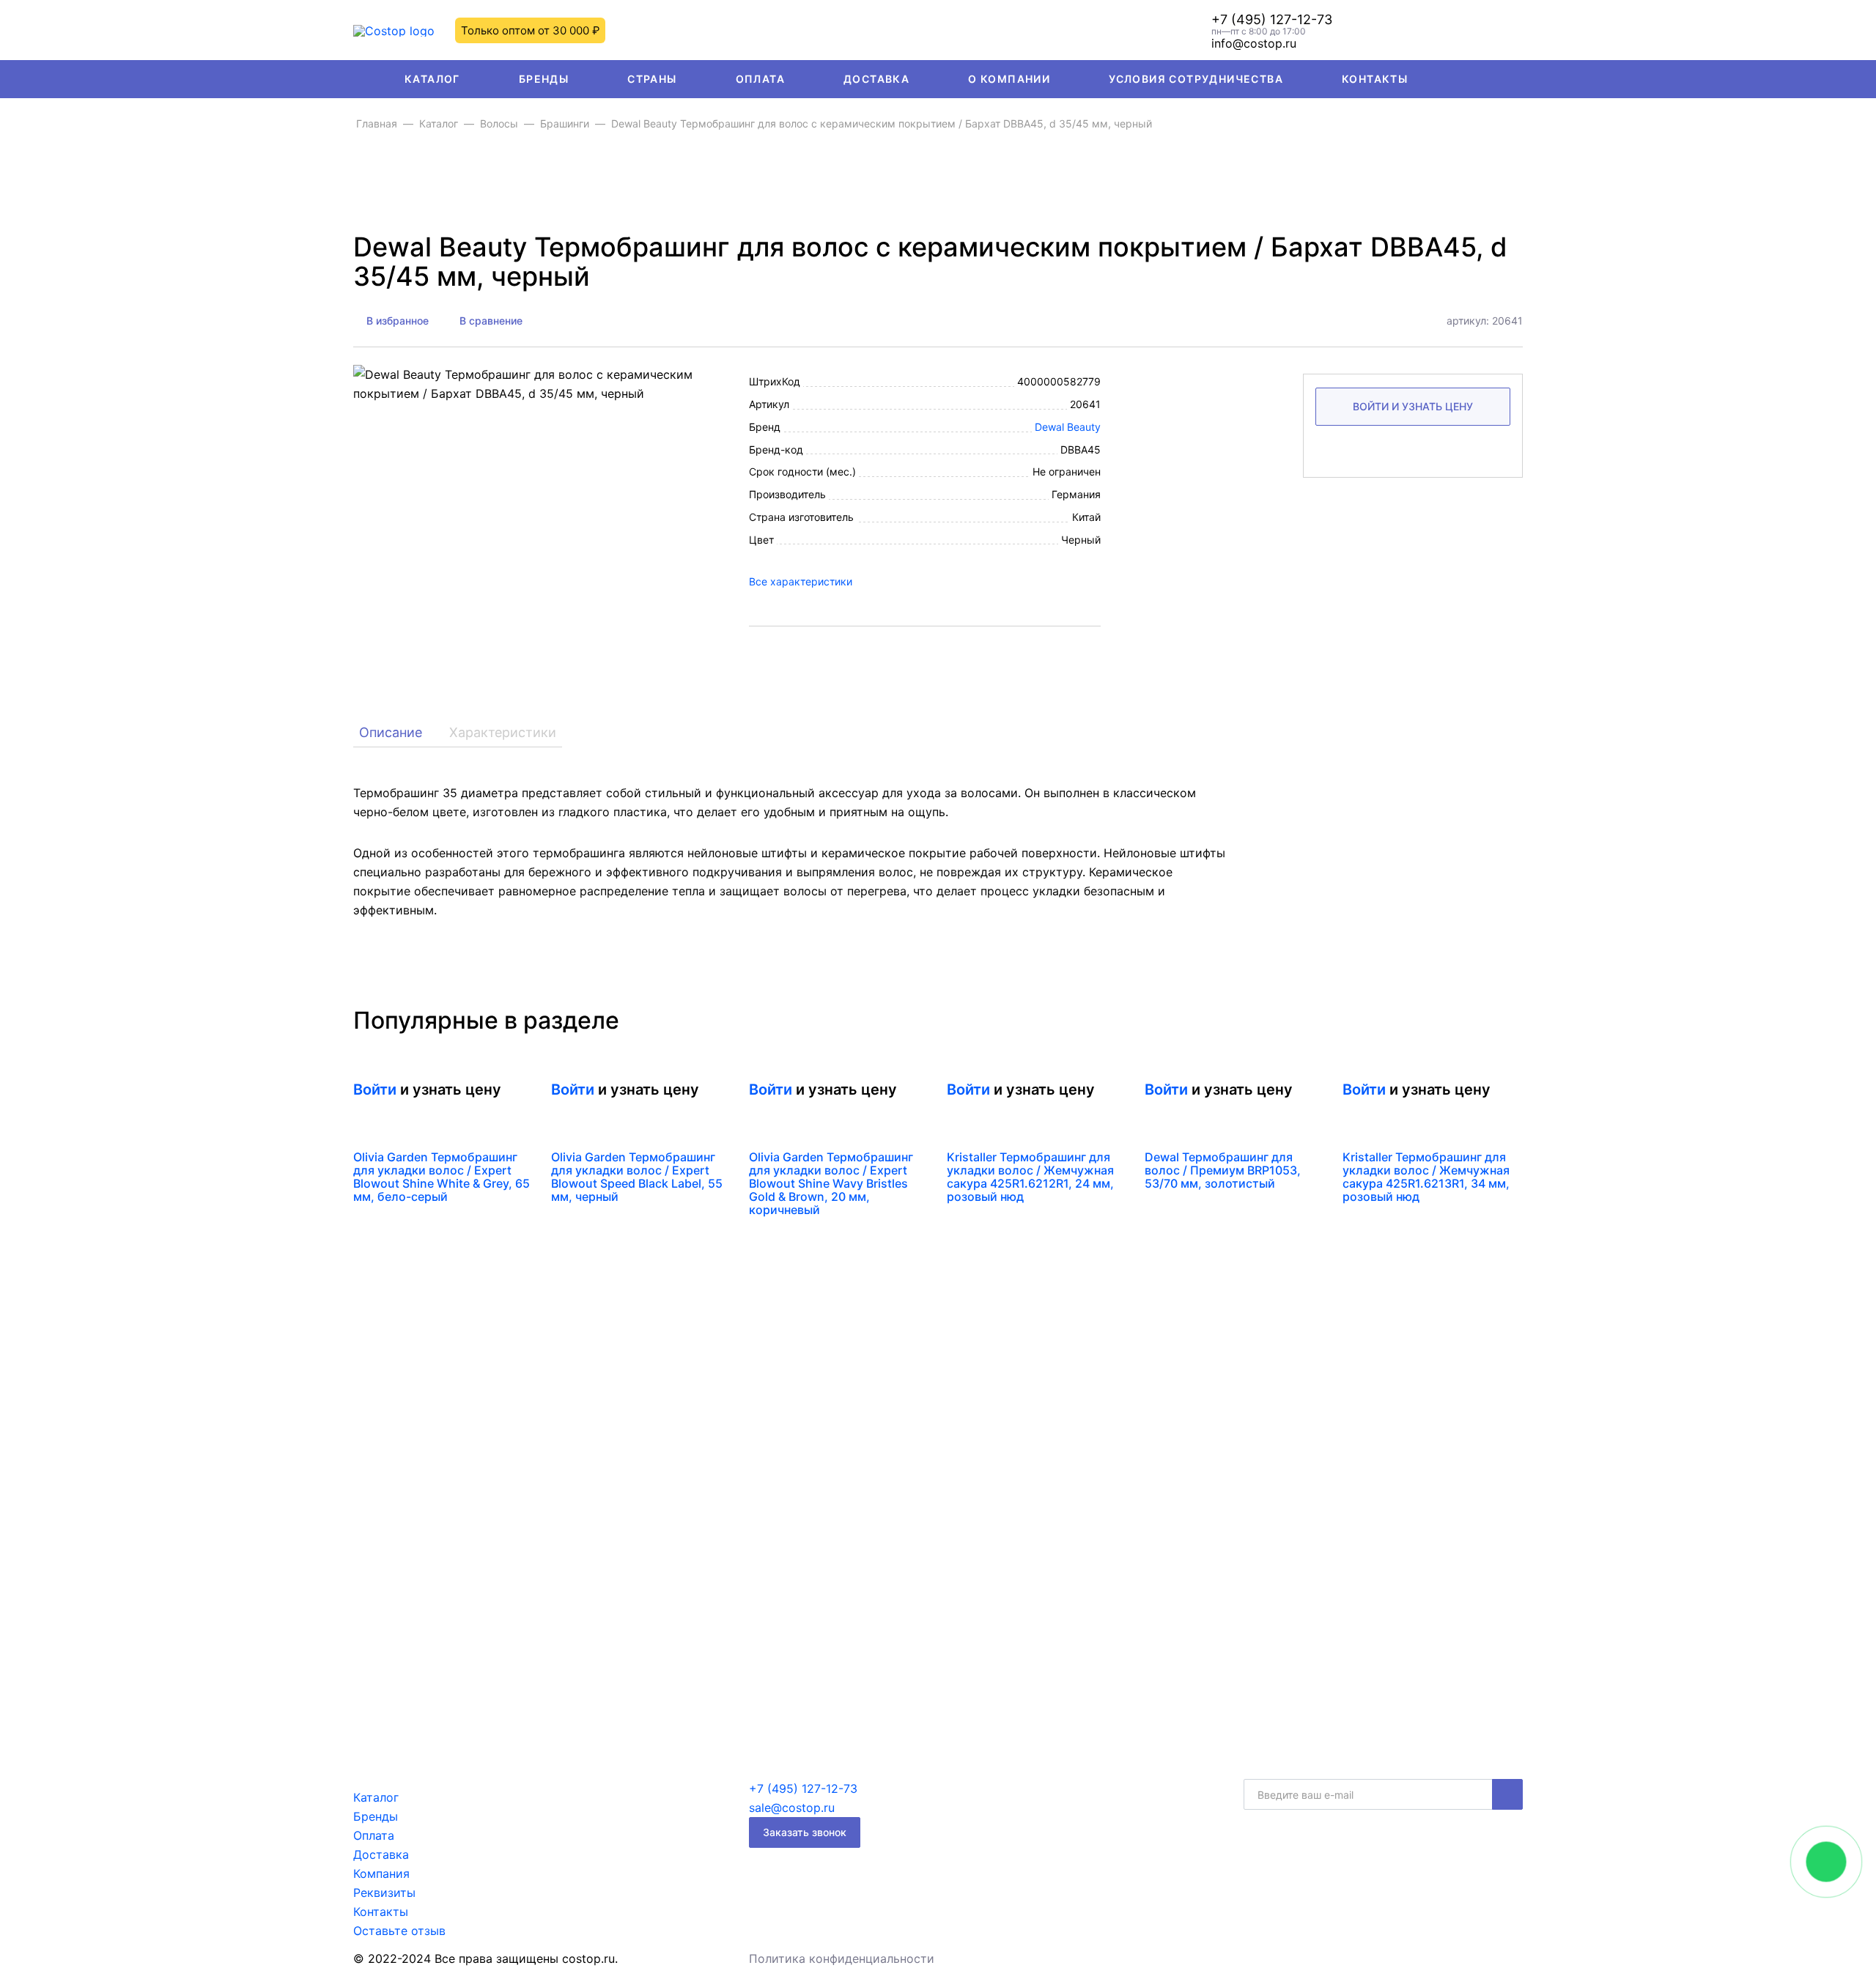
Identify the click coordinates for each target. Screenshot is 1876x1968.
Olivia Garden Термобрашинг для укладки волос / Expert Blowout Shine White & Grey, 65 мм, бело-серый (442, 1177)
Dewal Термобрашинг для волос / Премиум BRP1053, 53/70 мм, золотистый (1223, 1170)
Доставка (876, 79)
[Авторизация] (1473, 30)
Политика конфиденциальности (842, 1958)
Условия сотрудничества (1196, 79)
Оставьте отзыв (399, 1931)
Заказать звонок (805, 1832)
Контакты (1375, 79)
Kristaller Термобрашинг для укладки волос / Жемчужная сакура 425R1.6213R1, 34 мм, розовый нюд (1426, 1177)
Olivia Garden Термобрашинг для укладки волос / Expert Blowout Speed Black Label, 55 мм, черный (637, 1177)
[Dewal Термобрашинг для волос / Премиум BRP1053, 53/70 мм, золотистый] (1147, 1077)
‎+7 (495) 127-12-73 (1272, 20)
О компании (1009, 79)
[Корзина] (1514, 30)
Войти (375, 1090)
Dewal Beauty (1068, 427)
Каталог (432, 79)
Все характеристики (801, 581)
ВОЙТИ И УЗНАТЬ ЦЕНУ (1413, 406)
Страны (652, 79)
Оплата (760, 79)
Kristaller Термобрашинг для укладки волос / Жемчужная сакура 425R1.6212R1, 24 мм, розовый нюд (1030, 1177)
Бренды (544, 79)
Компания (381, 1873)
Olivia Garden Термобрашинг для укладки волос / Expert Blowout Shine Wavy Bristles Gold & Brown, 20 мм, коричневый (831, 1183)
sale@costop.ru (792, 1808)
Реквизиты (384, 1893)
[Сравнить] (519, 1095)
